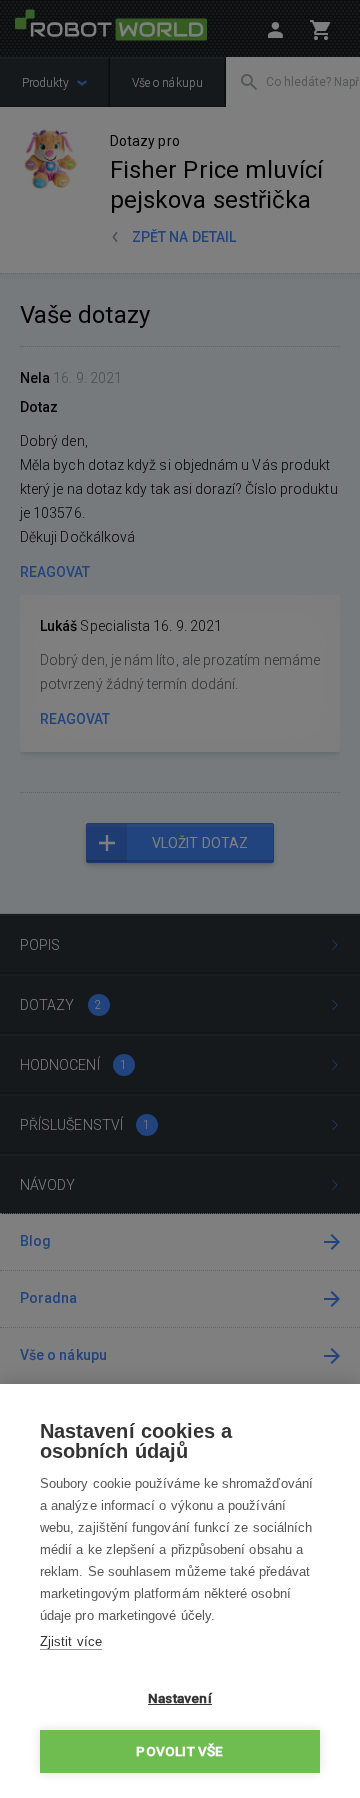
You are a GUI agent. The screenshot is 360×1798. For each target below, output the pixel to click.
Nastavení (180, 1698)
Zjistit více (71, 1641)
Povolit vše (179, 1751)
